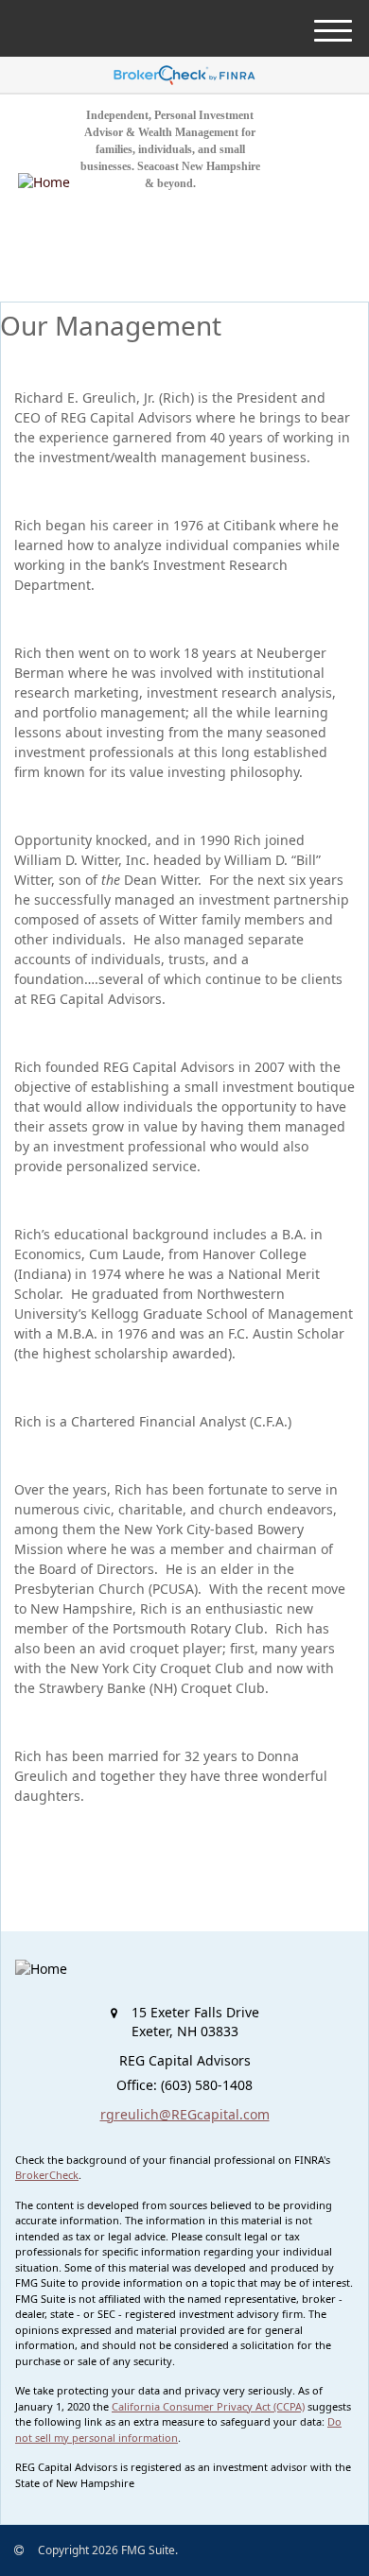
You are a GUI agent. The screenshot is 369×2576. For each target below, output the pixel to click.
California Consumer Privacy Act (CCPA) (208, 2406)
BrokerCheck (47, 2175)
